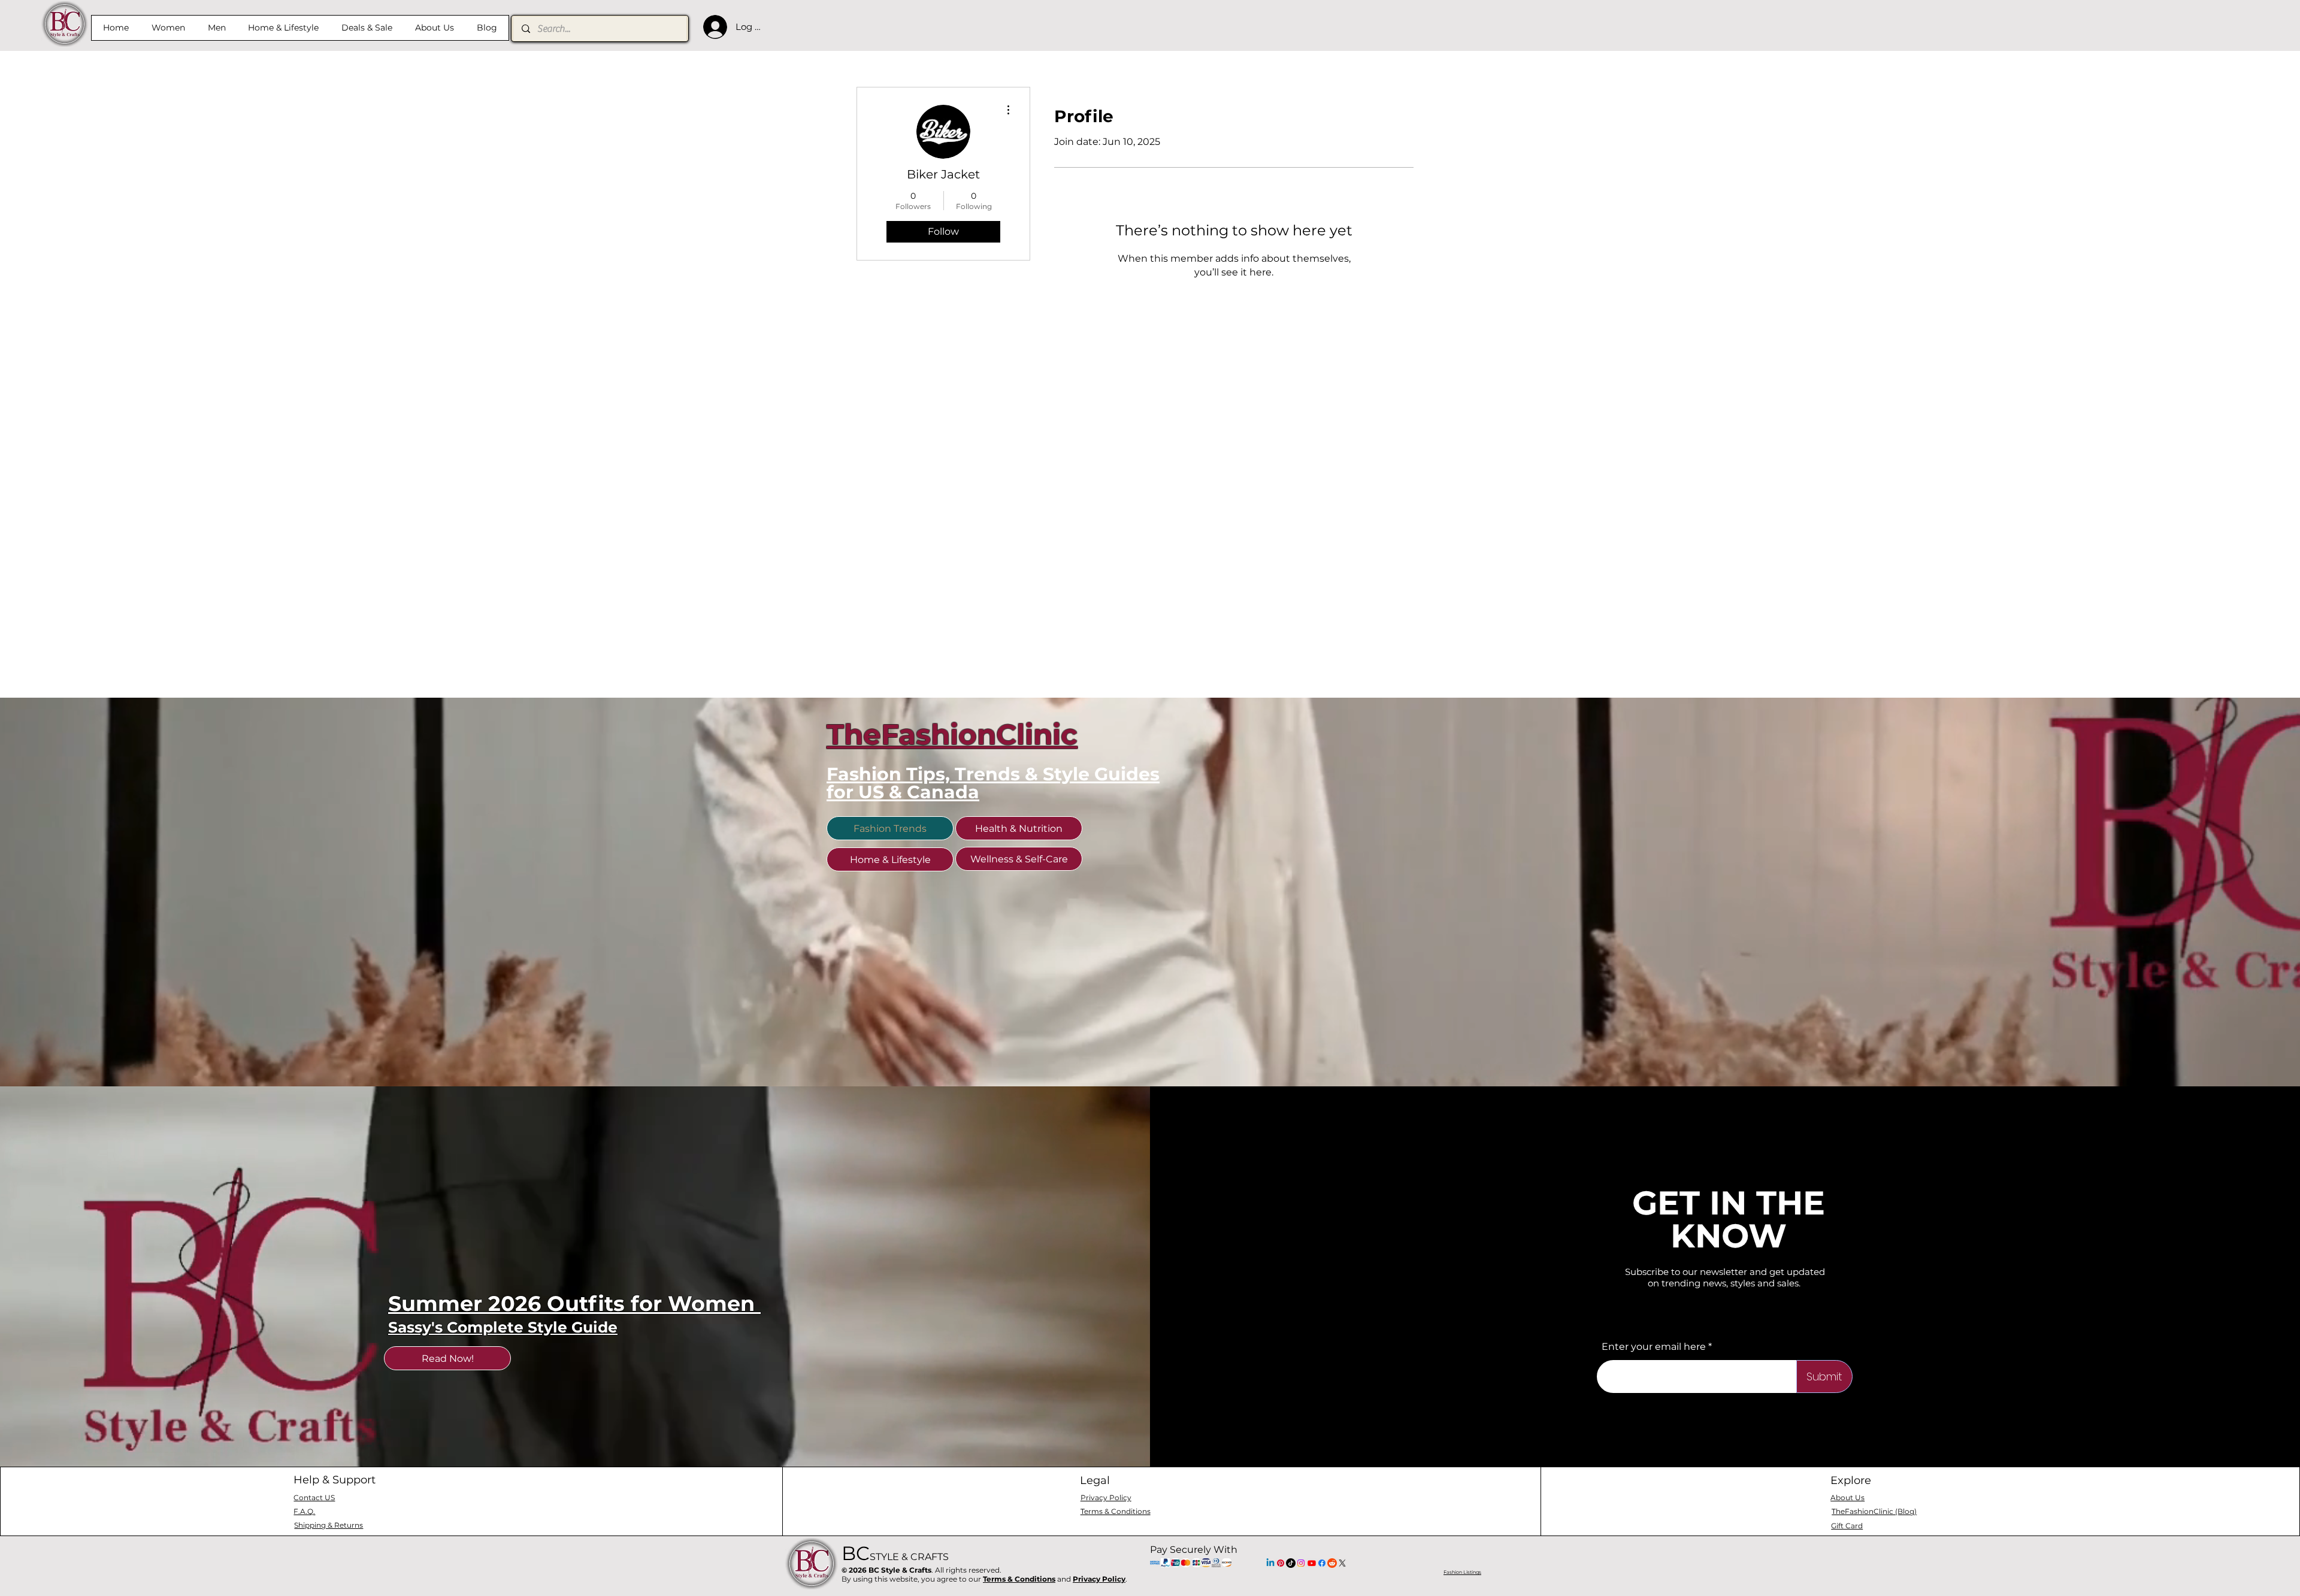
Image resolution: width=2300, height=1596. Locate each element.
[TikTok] (1291, 1563)
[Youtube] (1312, 1563)
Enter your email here (1654, 1347)
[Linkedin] (1270, 1563)
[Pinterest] (1281, 1563)
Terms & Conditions (1019, 1579)
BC (895, 1553)
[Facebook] (1322, 1563)
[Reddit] (1332, 1563)
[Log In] (712, 27)
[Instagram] (1301, 1563)
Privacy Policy (1099, 1579)
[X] (1342, 1563)
